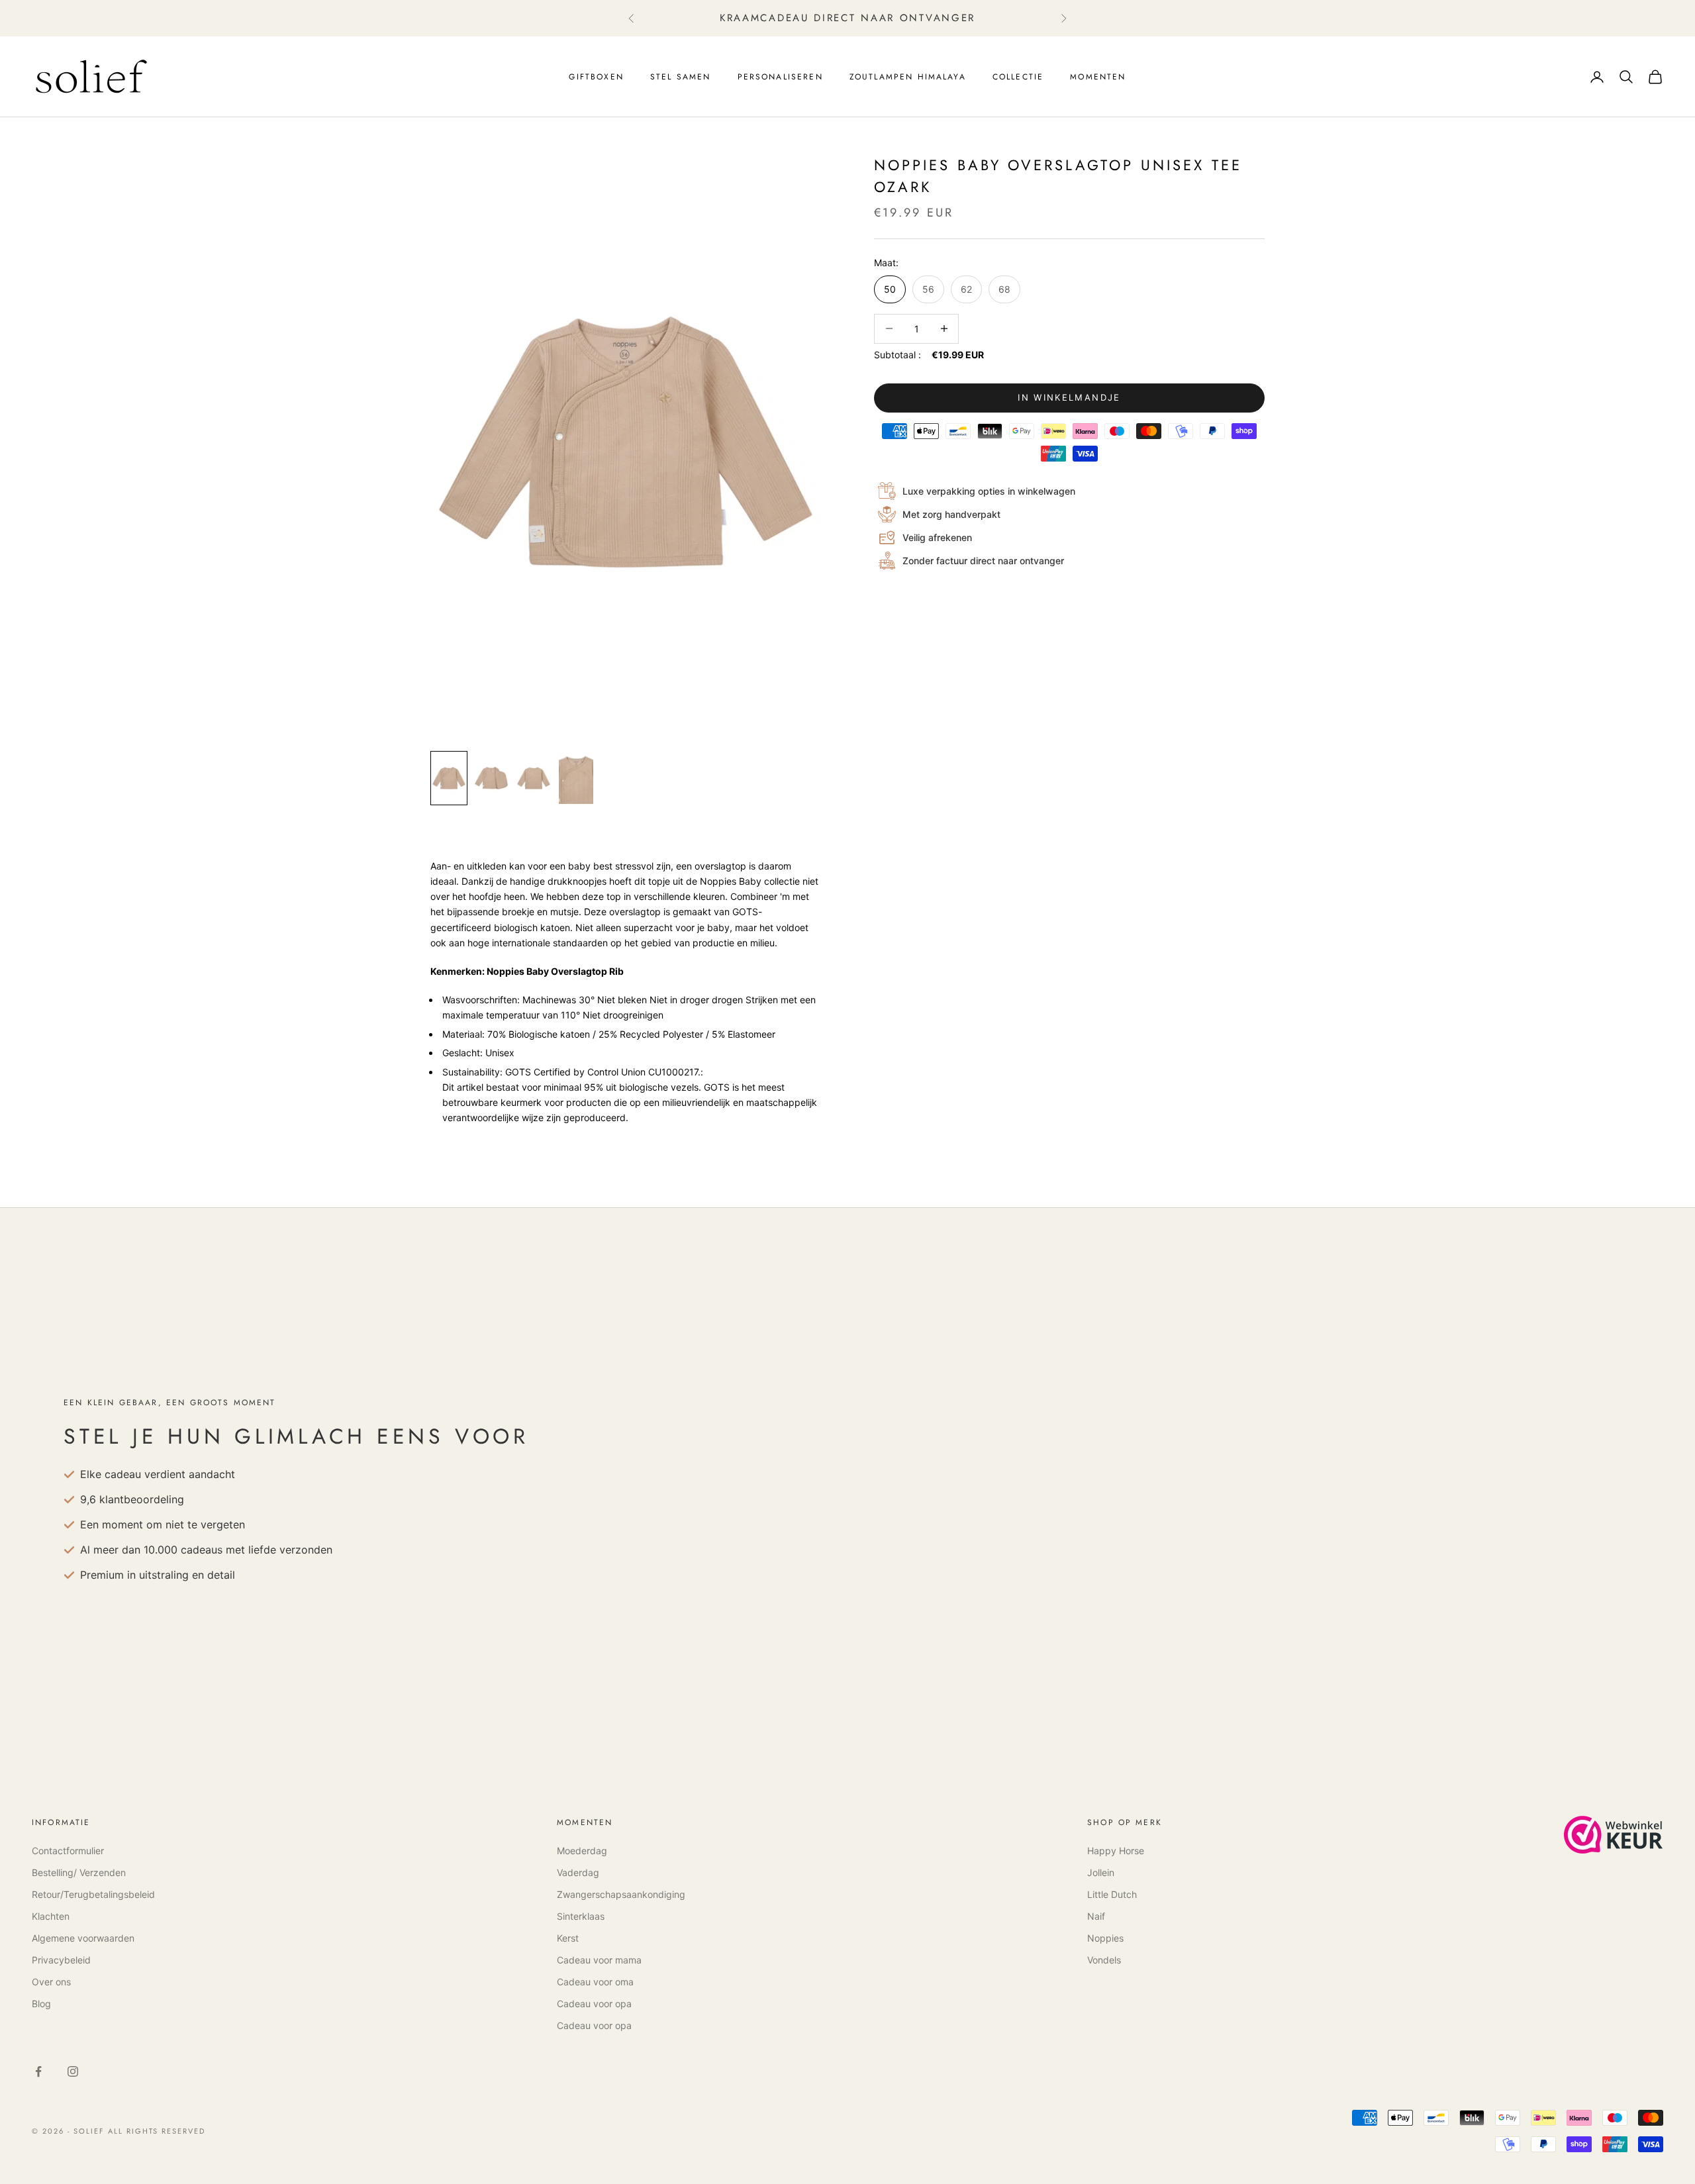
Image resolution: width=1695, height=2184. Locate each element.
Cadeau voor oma (595, 1982)
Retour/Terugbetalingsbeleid (93, 1894)
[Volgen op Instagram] (73, 2071)
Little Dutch (1112, 1894)
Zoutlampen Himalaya (908, 77)
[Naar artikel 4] (576, 778)
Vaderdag (578, 1872)
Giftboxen (596, 77)
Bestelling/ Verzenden (79, 1872)
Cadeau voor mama (599, 1960)
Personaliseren (780, 77)
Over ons (51, 1982)
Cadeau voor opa (594, 2004)
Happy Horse (1116, 1851)
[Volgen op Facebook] (38, 2071)
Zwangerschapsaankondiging (621, 1894)
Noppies (1105, 1938)
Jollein (1101, 1872)
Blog (41, 2004)
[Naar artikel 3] (534, 778)
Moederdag (582, 1851)
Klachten (51, 1916)
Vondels (1104, 1960)
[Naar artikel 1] (449, 778)
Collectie (1018, 77)
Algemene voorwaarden (83, 1938)
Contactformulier (68, 1851)
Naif (1096, 1916)
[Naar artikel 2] (491, 778)
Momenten (1098, 77)
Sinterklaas (581, 1916)
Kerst (568, 1938)
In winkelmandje (1069, 398)
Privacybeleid (61, 1960)
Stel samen (681, 77)
